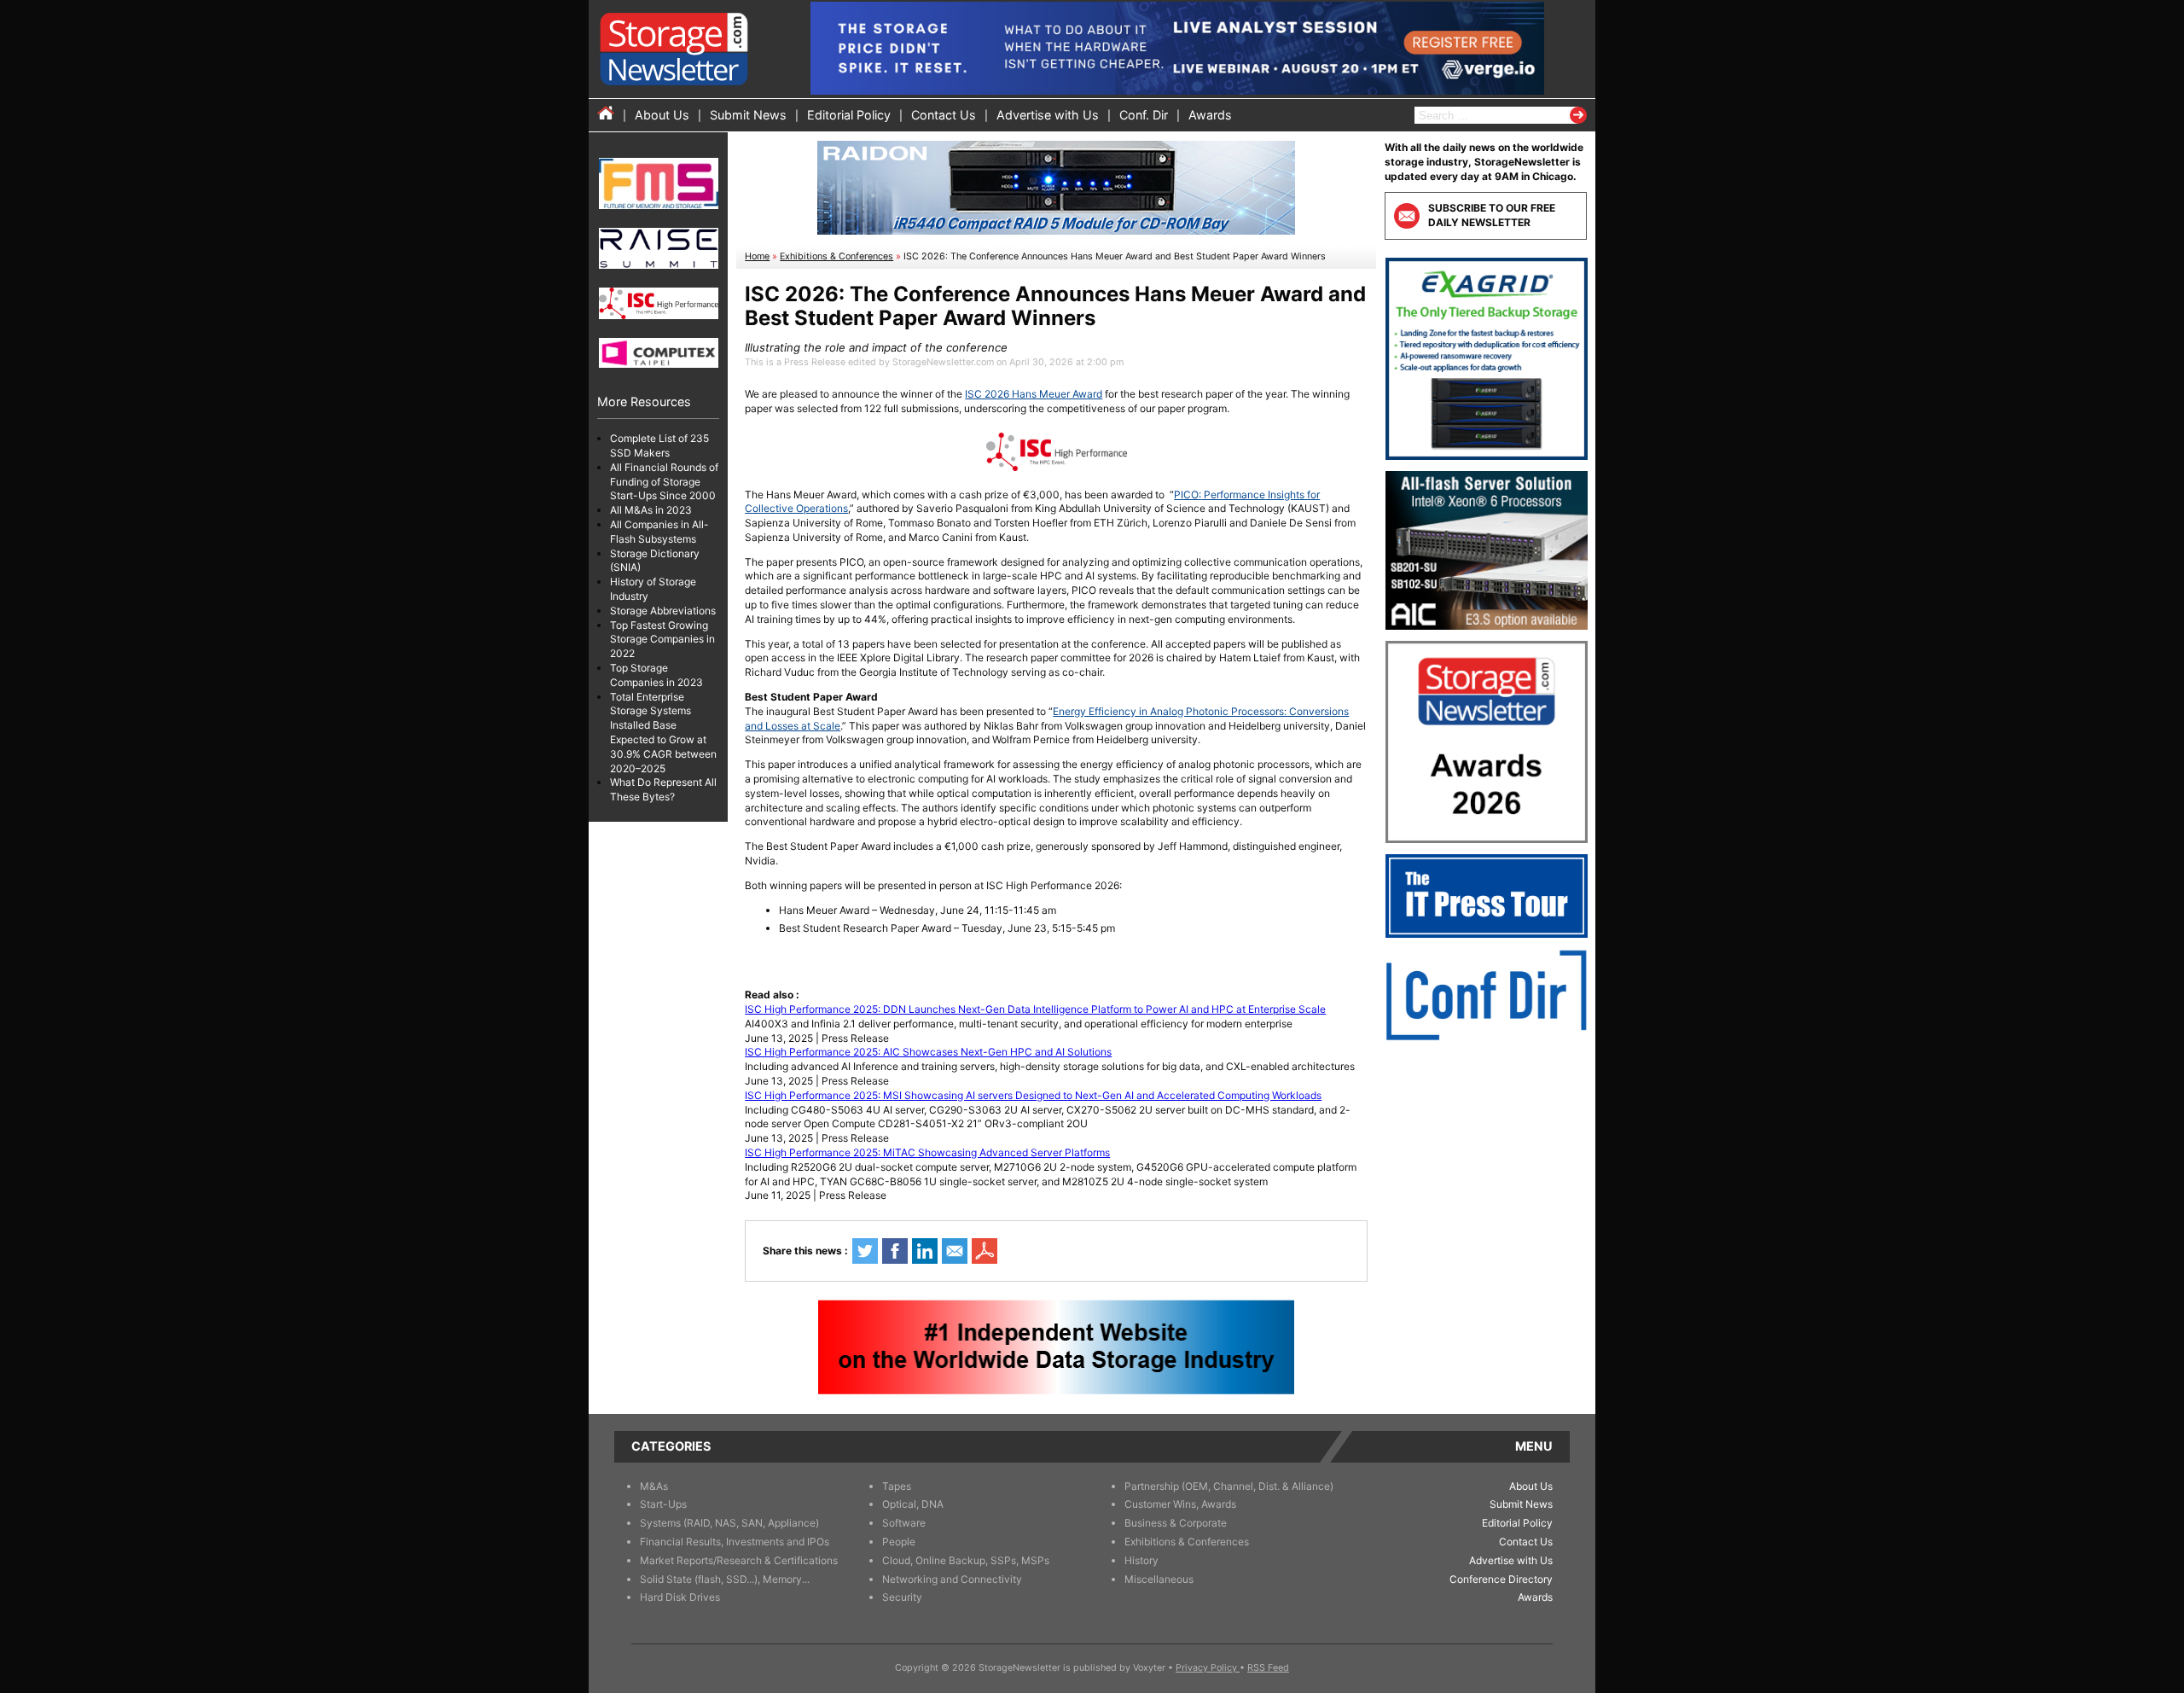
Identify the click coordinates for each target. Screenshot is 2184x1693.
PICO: (1188, 495)
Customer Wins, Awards (1180, 1504)
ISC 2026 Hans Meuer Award (1034, 394)
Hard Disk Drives (680, 1597)
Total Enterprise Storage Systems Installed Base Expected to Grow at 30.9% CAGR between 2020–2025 (663, 733)
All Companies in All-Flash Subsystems (659, 532)
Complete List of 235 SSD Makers (659, 445)
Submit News (748, 115)
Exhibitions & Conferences (836, 256)
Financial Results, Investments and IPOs (735, 1542)
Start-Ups (663, 1504)
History (1141, 1560)
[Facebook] (895, 1251)
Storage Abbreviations (663, 611)
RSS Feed (1268, 1668)
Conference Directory (1501, 1579)
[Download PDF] (985, 1251)
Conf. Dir (1144, 115)
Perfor (1217, 495)
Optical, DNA (913, 1504)
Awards (1210, 115)
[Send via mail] (955, 1251)
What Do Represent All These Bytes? (663, 789)
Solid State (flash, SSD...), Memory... (725, 1579)
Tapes (897, 1486)
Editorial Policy (849, 115)
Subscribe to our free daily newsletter (1492, 215)
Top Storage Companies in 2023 (656, 675)
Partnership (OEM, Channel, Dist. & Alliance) (1229, 1486)
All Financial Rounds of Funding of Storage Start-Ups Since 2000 (664, 482)
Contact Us (944, 115)
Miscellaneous (1159, 1579)
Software (904, 1523)
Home (757, 256)
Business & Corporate (1176, 1523)
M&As (654, 1486)
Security (902, 1597)
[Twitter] (865, 1251)
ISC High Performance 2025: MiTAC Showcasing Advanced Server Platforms (927, 1152)
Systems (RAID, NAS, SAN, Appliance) (729, 1523)
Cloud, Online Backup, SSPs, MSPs (966, 1560)
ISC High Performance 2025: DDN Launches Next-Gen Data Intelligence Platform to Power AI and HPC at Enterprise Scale (1035, 1009)
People (899, 1542)
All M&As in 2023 (651, 510)
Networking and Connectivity (952, 1579)
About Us (662, 115)
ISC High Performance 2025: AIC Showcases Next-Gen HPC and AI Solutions (928, 1052)
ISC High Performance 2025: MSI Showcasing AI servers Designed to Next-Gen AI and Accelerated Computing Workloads (1033, 1095)
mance (1249, 495)
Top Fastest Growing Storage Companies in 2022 (662, 640)
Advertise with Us (1048, 115)
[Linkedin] (925, 1251)
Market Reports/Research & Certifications (739, 1560)
